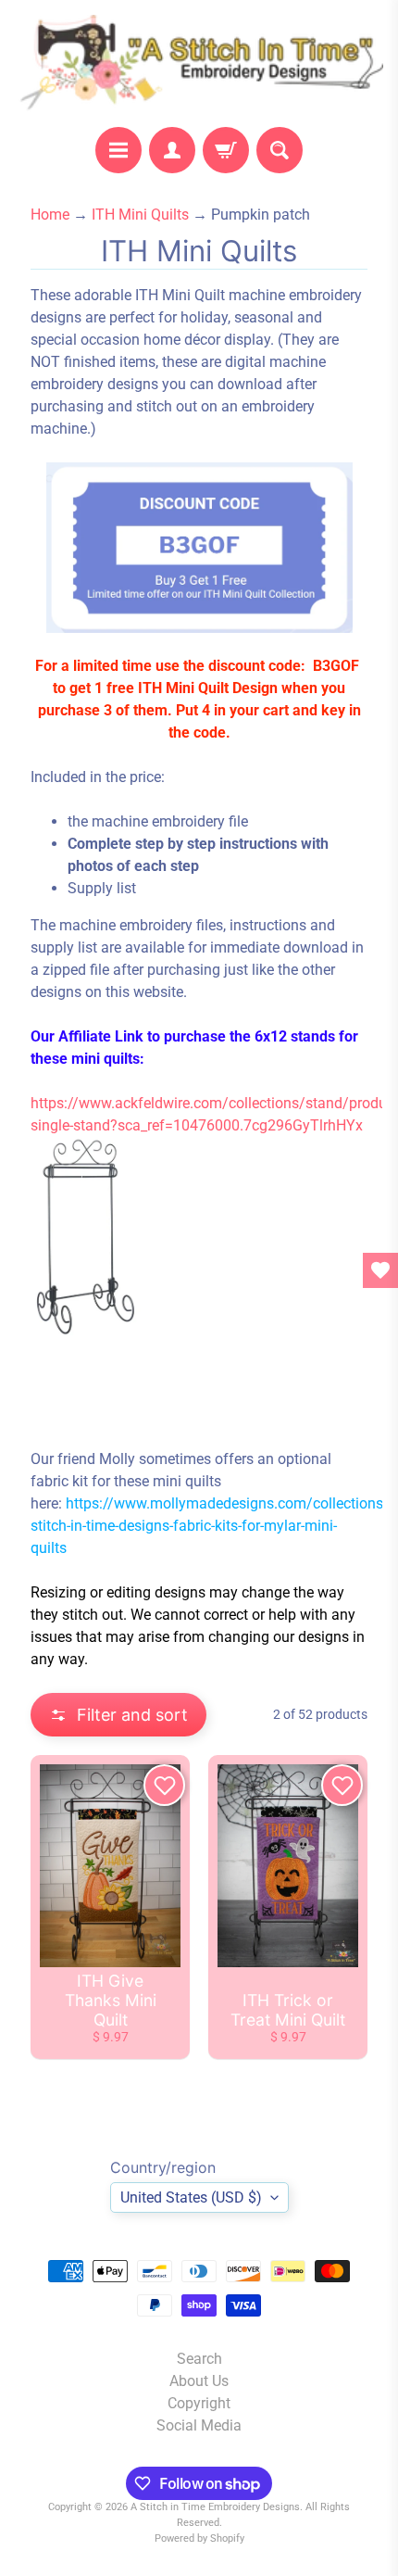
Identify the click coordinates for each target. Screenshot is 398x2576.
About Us (199, 2381)
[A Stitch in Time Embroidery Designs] (199, 63)
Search (199, 2359)
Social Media (199, 2425)
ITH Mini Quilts (140, 215)
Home (50, 215)
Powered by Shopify (199, 2538)
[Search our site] (280, 150)
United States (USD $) (191, 2197)
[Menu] (118, 150)
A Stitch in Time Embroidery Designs (215, 2507)
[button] (118, 1715)
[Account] (172, 150)
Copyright (199, 2403)
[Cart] (226, 150)
